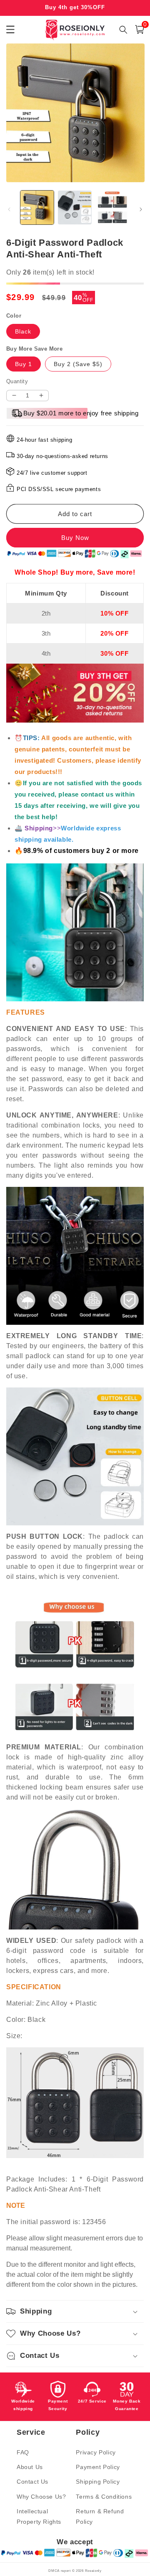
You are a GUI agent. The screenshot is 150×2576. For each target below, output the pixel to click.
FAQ (23, 2452)
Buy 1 (24, 364)
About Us (30, 2467)
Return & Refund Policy (100, 2516)
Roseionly (93, 2571)
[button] (140, 29)
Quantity (17, 381)
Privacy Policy (96, 2452)
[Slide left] (9, 209)
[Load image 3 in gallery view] (112, 207)
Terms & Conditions (104, 2497)
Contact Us (32, 2482)
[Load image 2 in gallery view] (75, 207)
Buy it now (75, 538)
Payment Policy (98, 2467)
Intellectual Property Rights (39, 2516)
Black (23, 331)
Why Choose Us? (41, 2497)
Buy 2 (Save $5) (78, 364)
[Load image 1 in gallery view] (37, 207)
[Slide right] (141, 209)
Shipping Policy (98, 2482)
